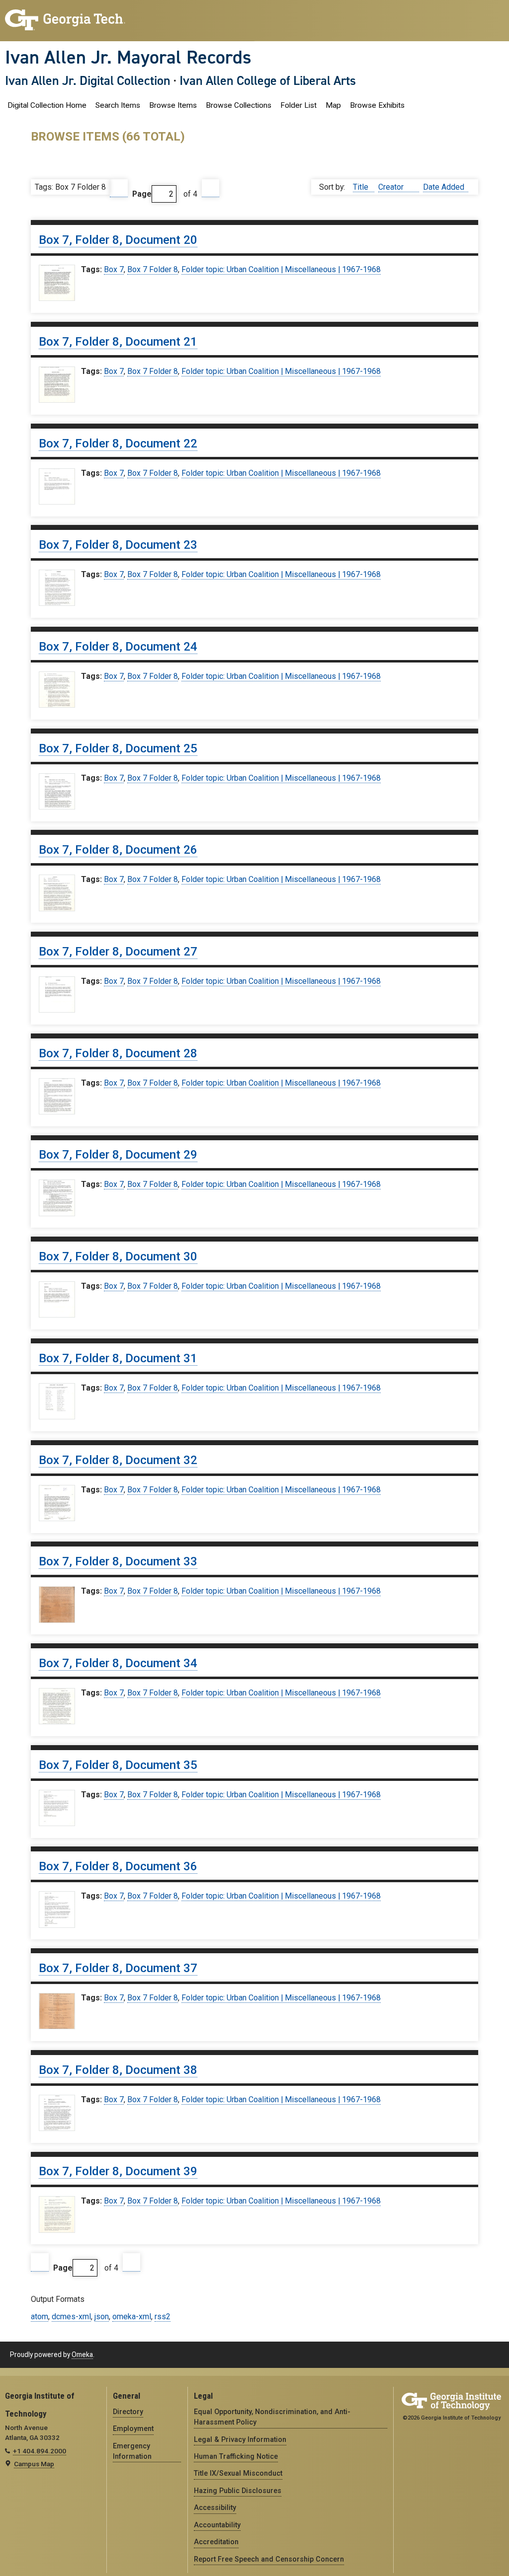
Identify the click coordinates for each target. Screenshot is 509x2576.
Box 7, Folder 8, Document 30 (118, 1256)
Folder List (298, 105)
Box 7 (114, 269)
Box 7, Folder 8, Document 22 (118, 443)
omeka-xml (132, 2317)
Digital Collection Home (47, 105)
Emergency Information (132, 2451)
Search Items (118, 105)
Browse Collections (239, 105)
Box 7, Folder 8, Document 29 (118, 1155)
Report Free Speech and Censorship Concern (269, 2559)
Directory (128, 2412)
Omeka (82, 2355)
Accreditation (216, 2542)
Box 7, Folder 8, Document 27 (118, 952)
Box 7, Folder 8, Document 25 (118, 748)
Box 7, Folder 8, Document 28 (118, 1053)
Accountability (217, 2525)
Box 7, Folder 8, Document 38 (118, 2070)
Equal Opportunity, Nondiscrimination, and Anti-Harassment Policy (272, 2417)
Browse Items (173, 105)
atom (40, 2317)
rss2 (163, 2317)
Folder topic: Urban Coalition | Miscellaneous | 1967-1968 (281, 269)
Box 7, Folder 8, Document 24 (118, 647)
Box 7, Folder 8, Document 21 (118, 342)
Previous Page (119, 188)
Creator (392, 187)
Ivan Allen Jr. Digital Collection (88, 80)
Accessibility (215, 2507)
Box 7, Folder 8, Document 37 (118, 1968)
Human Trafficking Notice (236, 2456)
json (102, 2317)
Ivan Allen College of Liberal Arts (268, 80)
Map (333, 105)
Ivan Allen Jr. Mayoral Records (128, 57)
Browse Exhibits (377, 105)
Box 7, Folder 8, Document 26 (118, 850)
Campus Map (34, 2464)
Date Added (444, 187)
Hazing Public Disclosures (238, 2491)
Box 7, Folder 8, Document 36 (118, 1866)
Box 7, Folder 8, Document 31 (118, 1358)
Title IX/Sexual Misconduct (238, 2473)
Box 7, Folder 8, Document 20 (118, 240)
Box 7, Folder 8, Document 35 (118, 1765)
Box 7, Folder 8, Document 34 (118, 1663)
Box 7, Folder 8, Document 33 (118, 1561)
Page (142, 194)
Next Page (211, 188)
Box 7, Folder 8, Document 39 (118, 2171)
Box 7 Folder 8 (153, 269)
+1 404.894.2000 (40, 2451)
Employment (133, 2429)
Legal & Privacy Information (240, 2439)
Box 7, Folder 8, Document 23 (118, 545)
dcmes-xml (71, 2317)
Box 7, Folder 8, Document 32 (118, 1460)
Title (362, 187)
